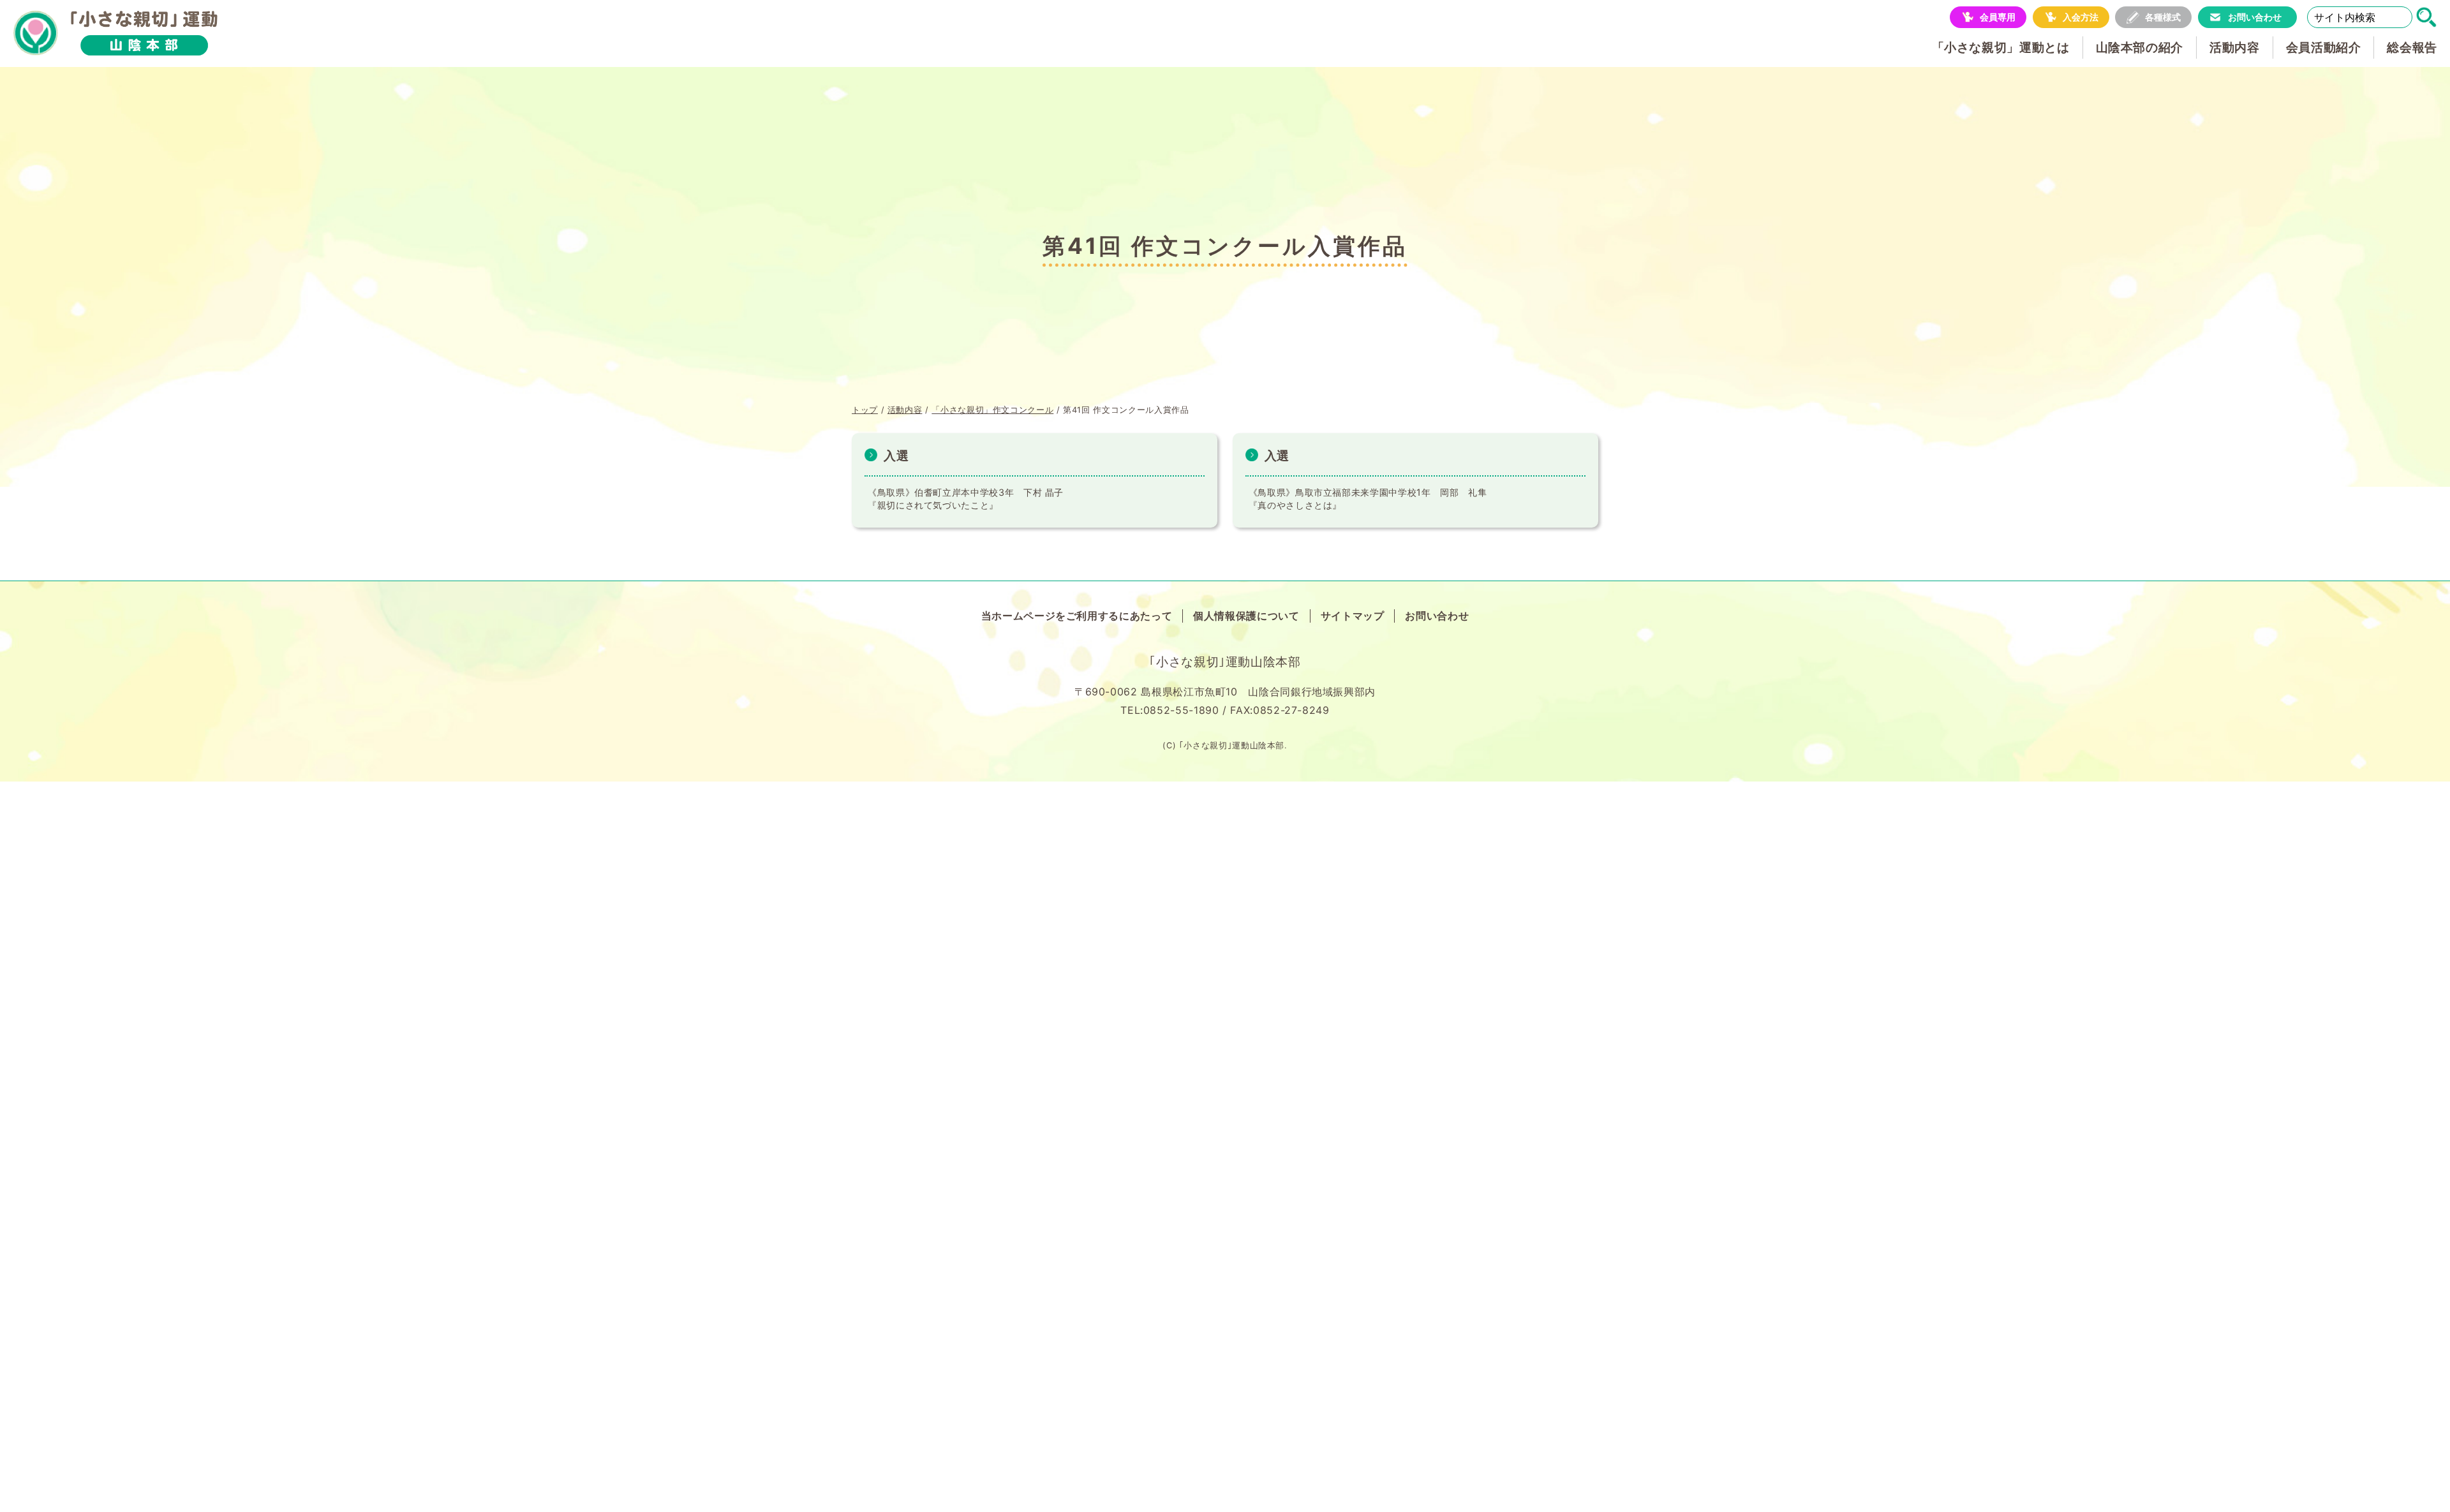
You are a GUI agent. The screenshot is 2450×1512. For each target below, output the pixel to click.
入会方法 (2081, 17)
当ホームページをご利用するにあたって (1077, 616)
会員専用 (1998, 17)
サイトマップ (1353, 616)
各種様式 (2163, 17)
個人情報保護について (1246, 616)
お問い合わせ (2255, 17)
